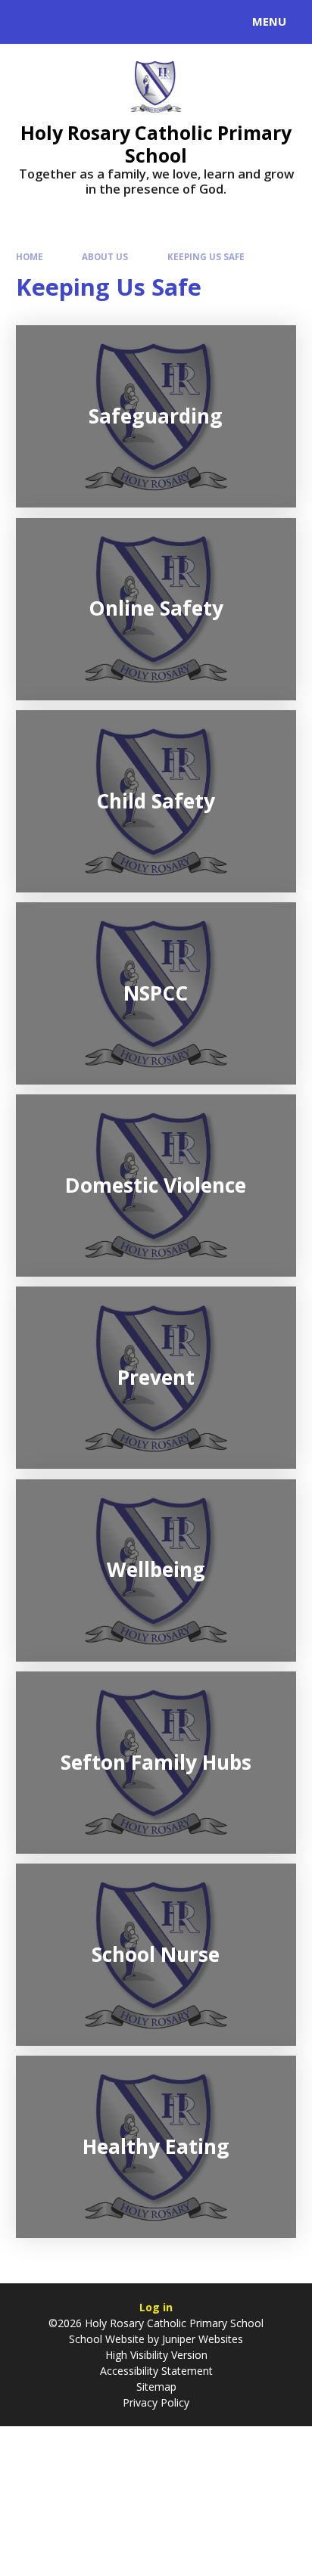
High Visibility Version (156, 2355)
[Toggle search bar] (29, 22)
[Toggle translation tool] (67, 22)
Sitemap (156, 2387)
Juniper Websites (203, 2339)
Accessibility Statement (156, 2371)
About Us (105, 257)
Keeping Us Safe (206, 257)
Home (30, 257)
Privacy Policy (156, 2402)
